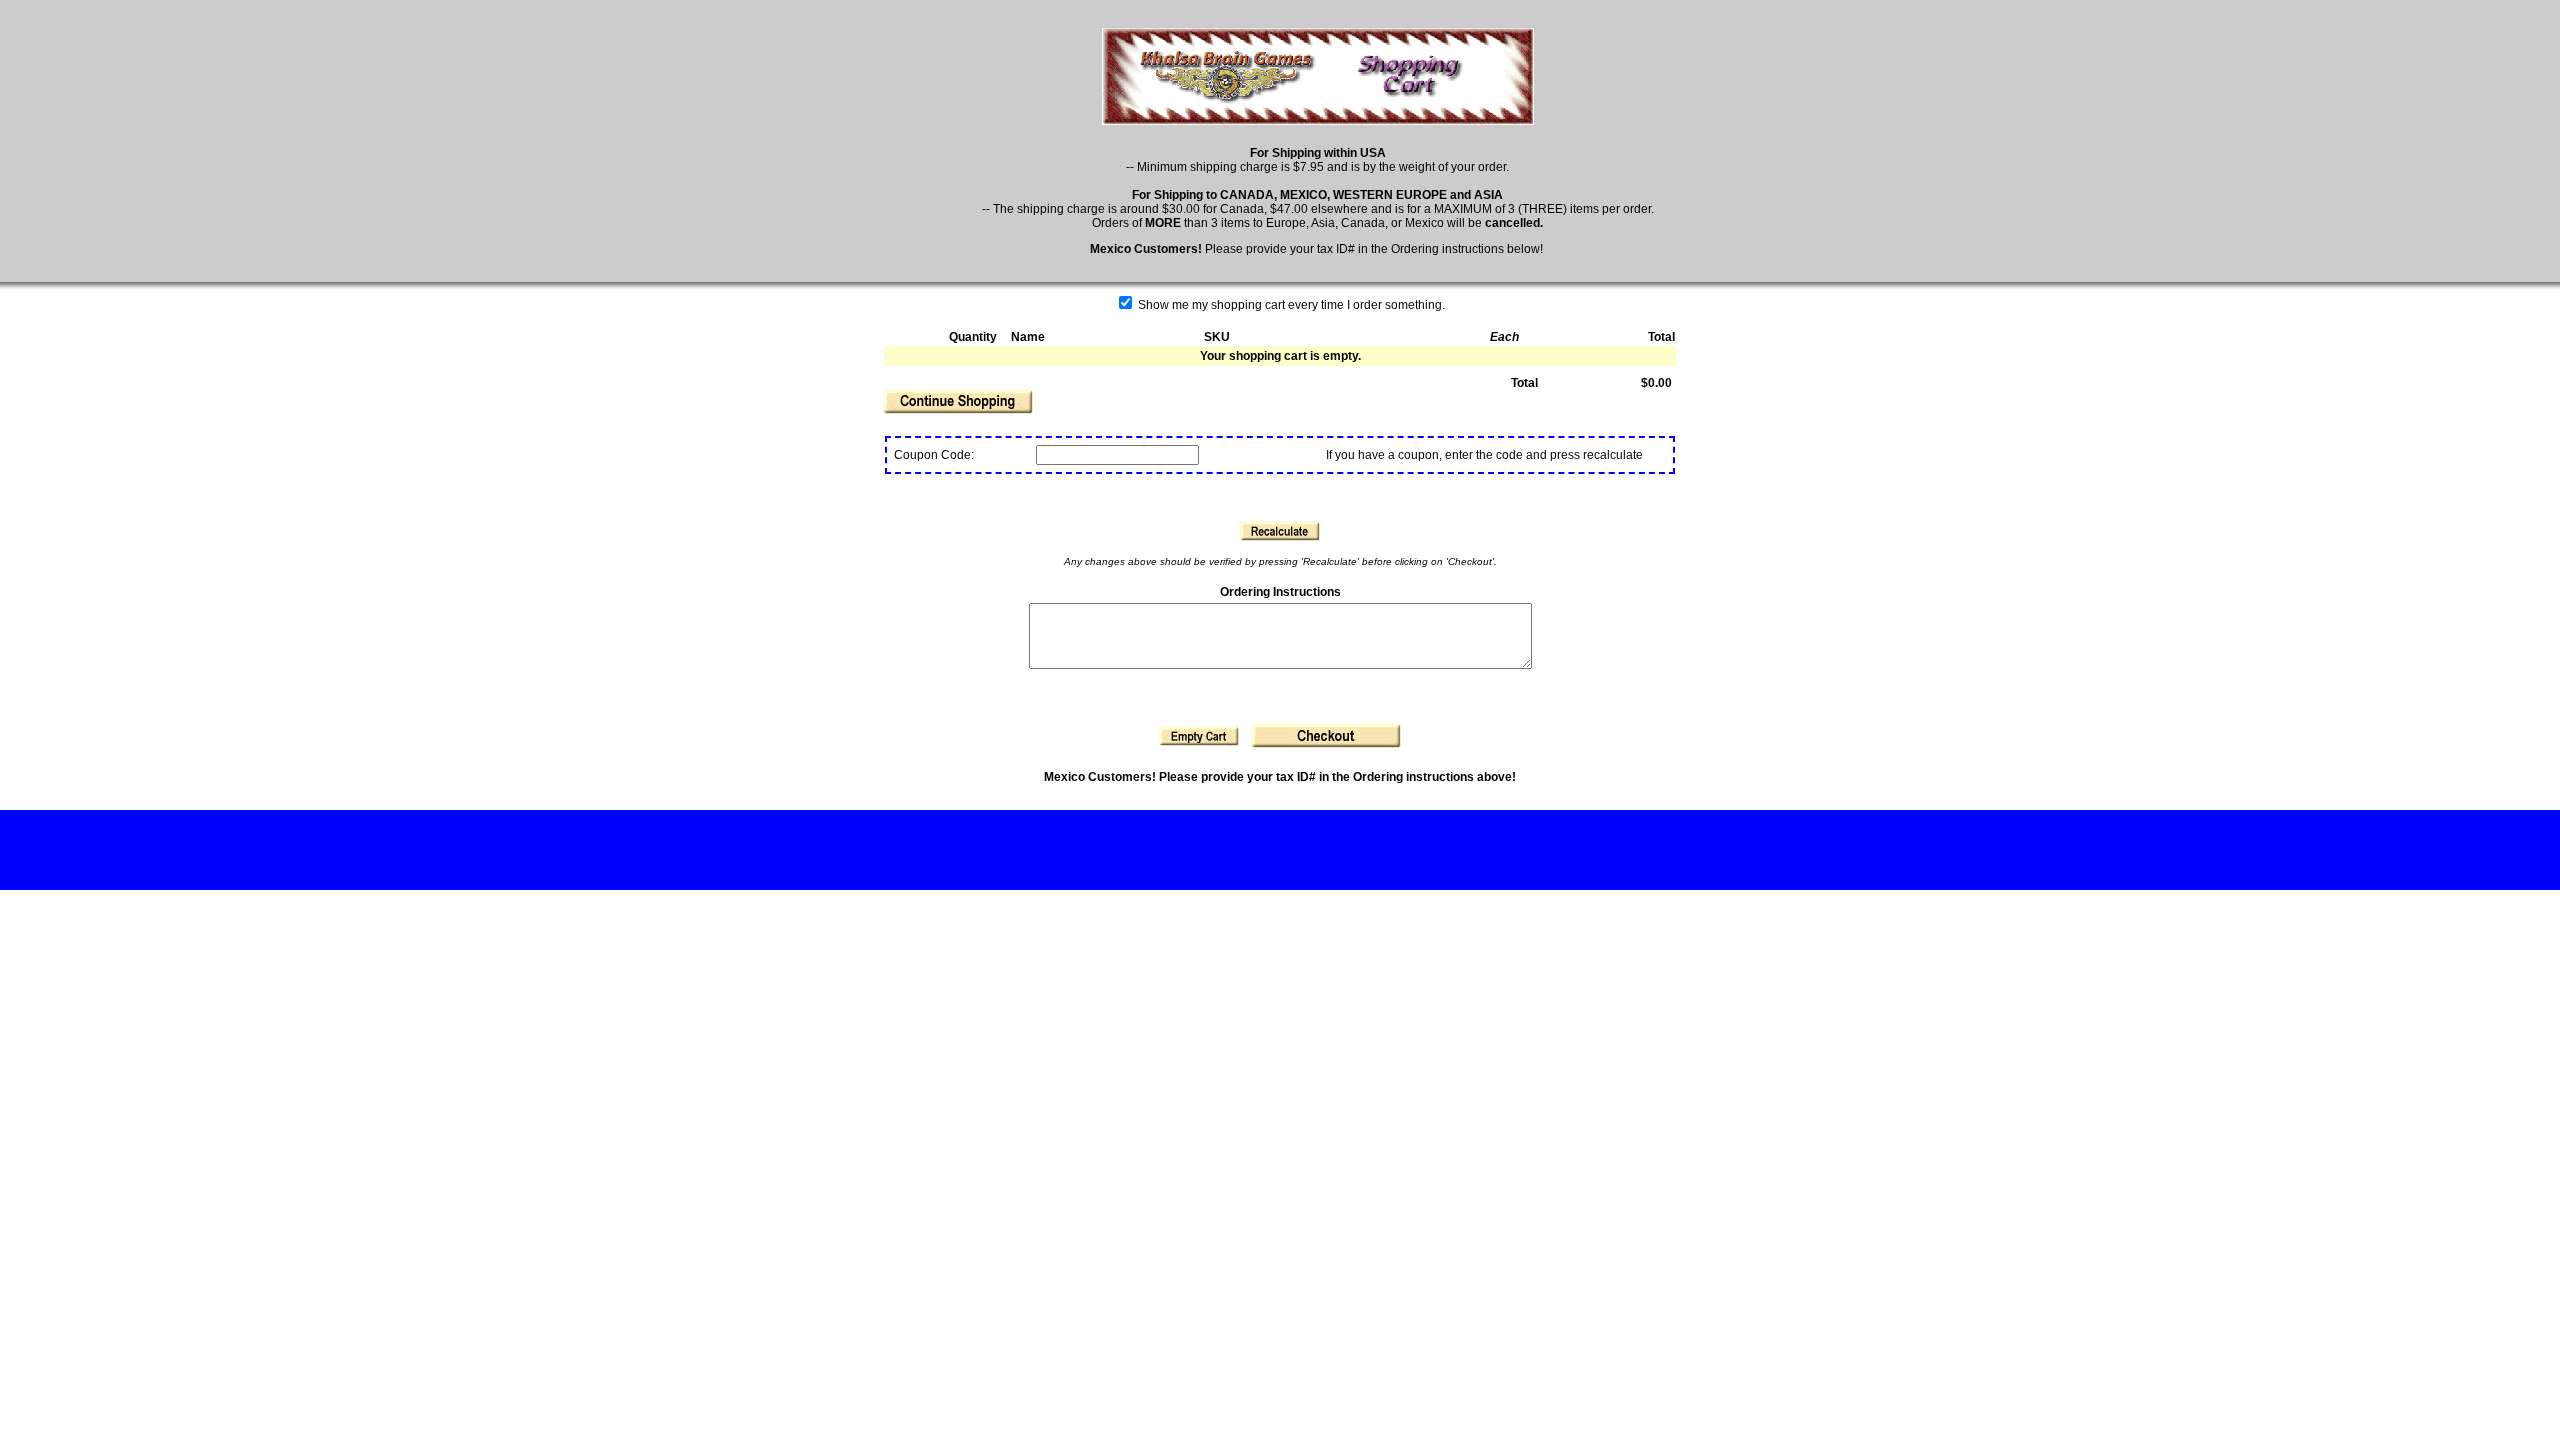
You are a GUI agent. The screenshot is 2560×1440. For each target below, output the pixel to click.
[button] (958, 401)
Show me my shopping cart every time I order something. (1290, 305)
